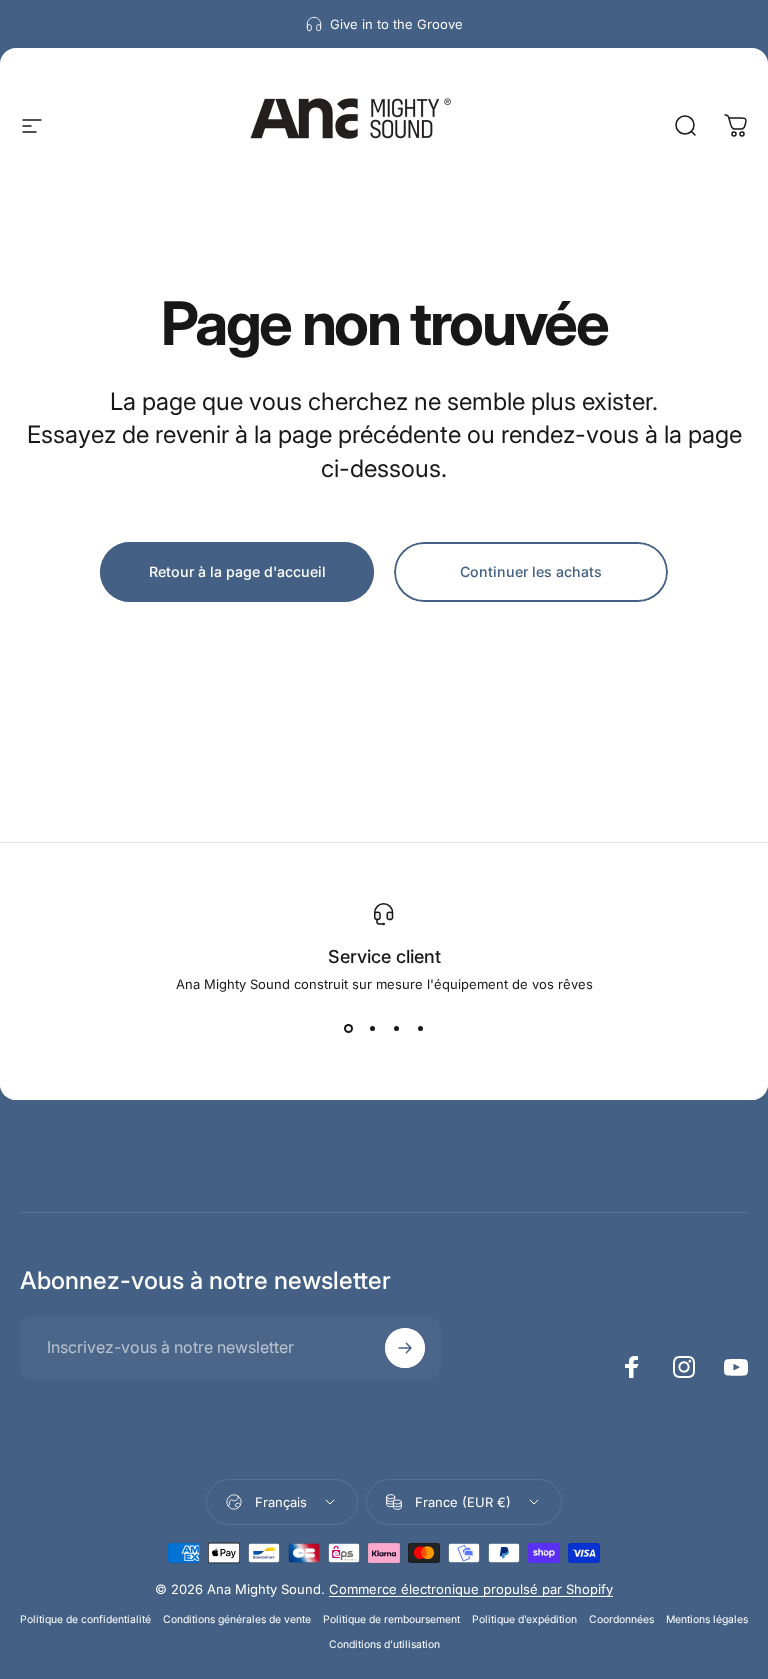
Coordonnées (621, 1619)
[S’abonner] (405, 1348)
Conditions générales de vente (237, 1619)
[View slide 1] (348, 1028)
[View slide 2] (372, 1028)
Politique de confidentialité (85, 1619)
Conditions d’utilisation (384, 1644)
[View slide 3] (396, 1028)
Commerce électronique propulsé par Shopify (471, 1589)
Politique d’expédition (524, 1619)
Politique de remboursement (391, 1619)
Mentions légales (707, 1619)
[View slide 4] (420, 1028)
